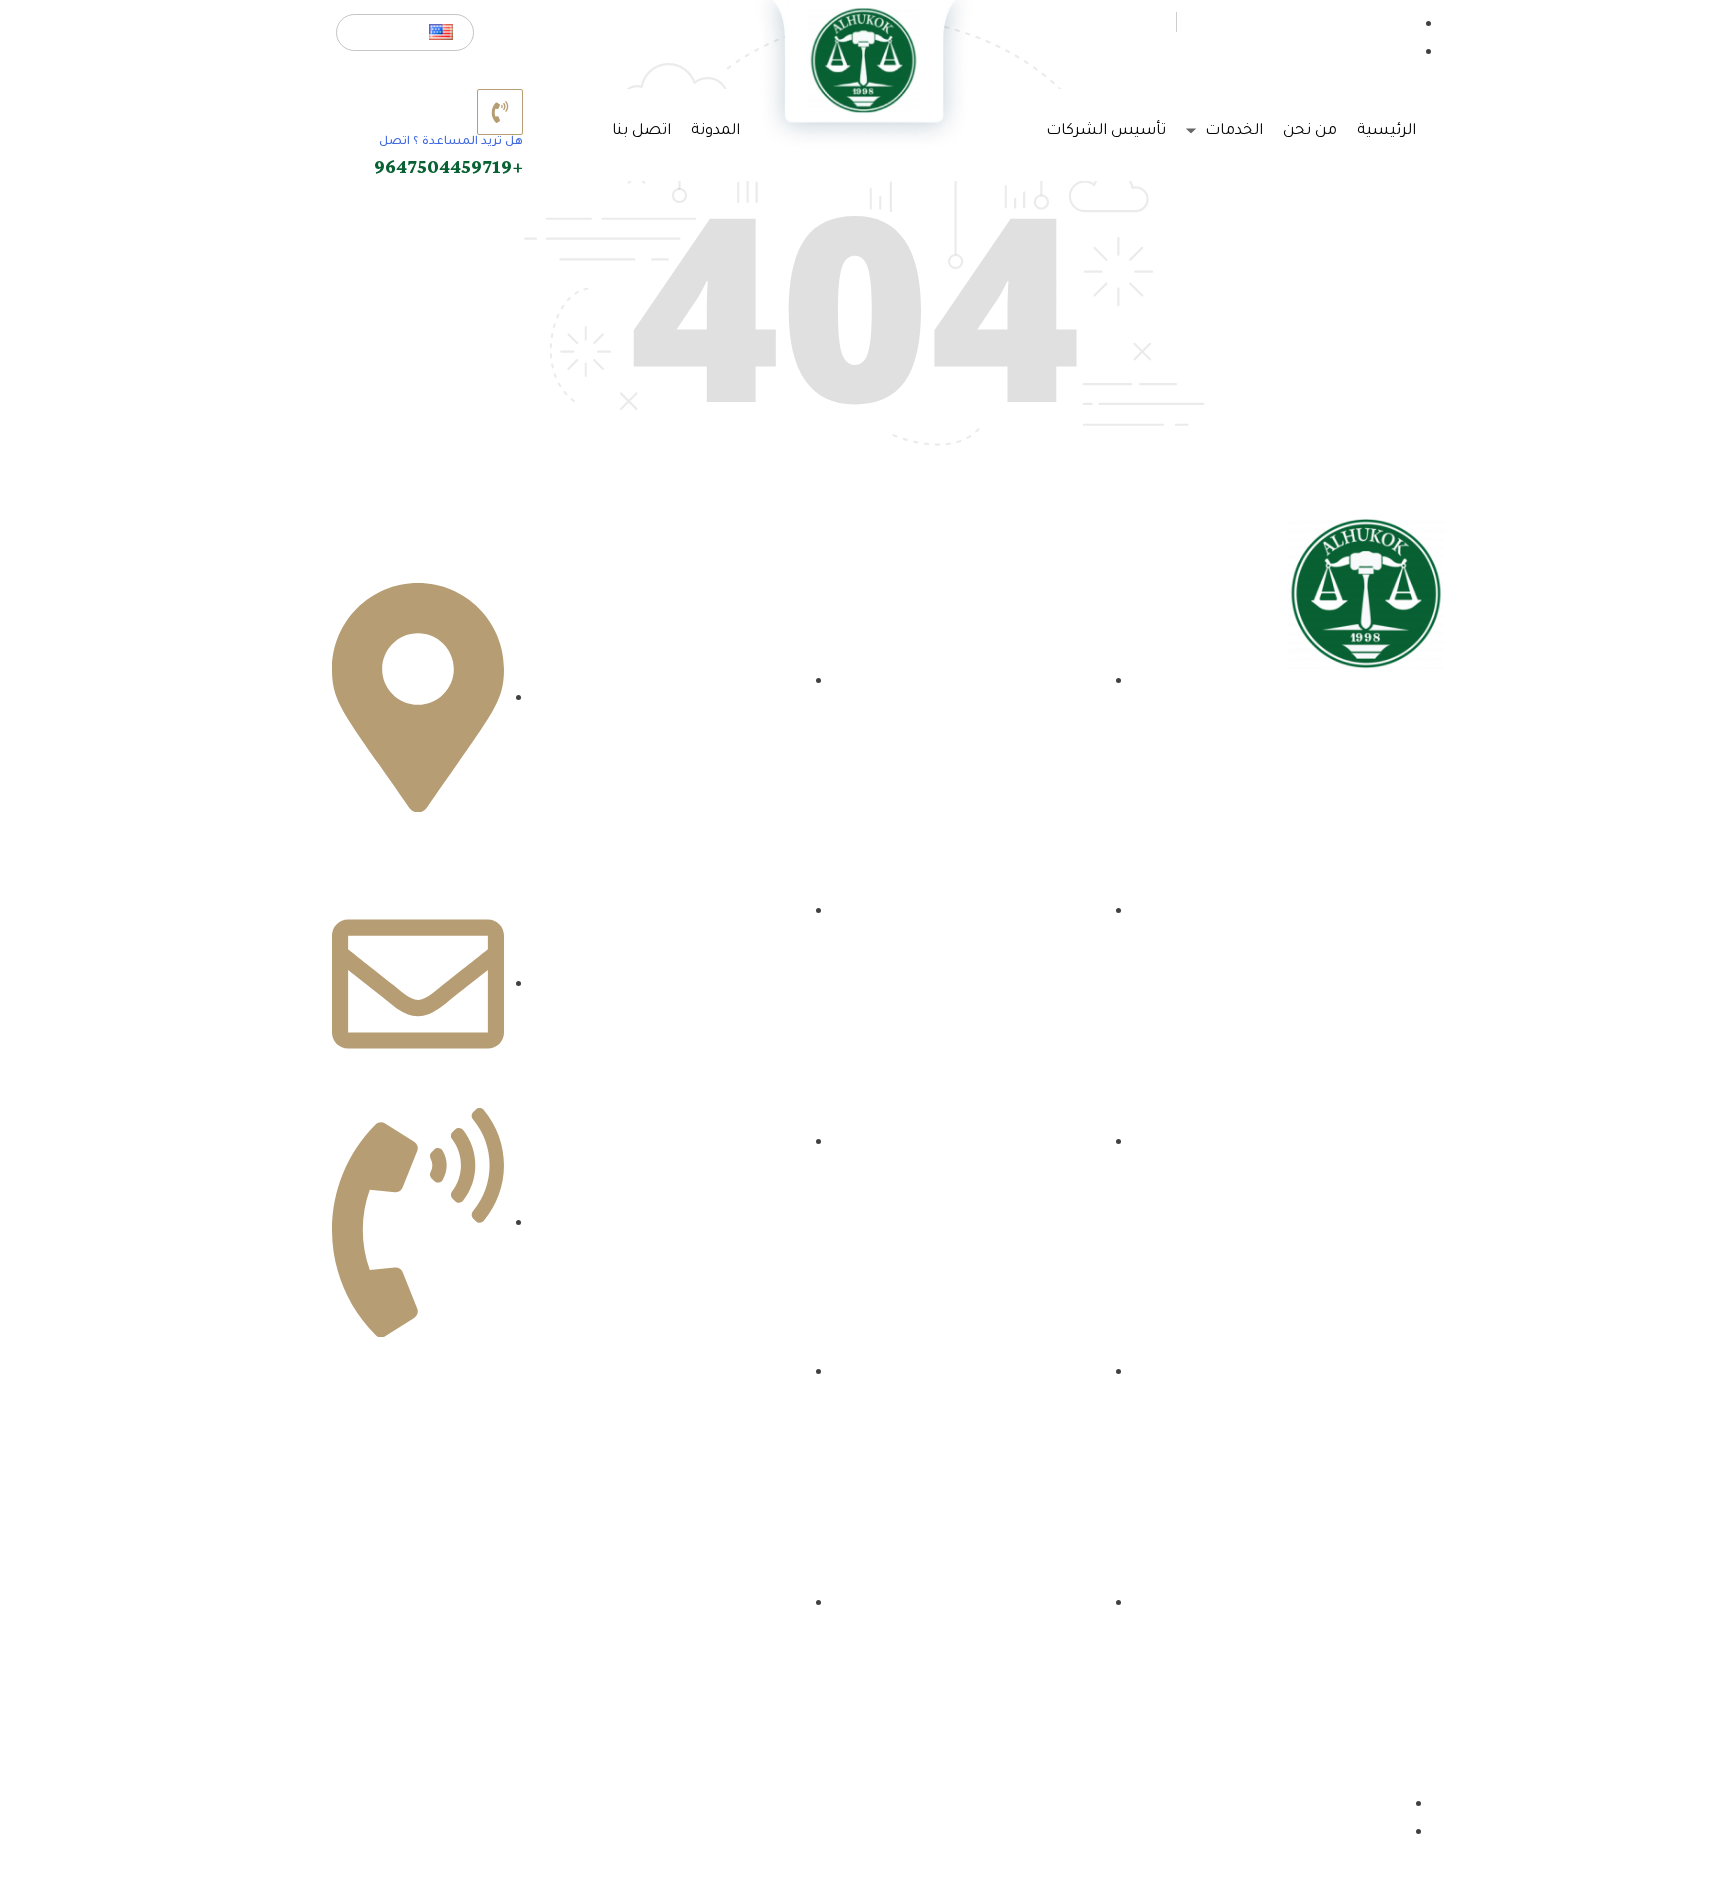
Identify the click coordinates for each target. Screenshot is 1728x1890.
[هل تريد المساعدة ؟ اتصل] (500, 112)
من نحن (1310, 131)
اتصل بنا (641, 131)
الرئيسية (1386, 131)
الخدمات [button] (1232, 131)
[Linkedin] (1314, 849)
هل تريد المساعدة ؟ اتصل (451, 142)
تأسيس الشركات (1106, 131)
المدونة (715, 131)
